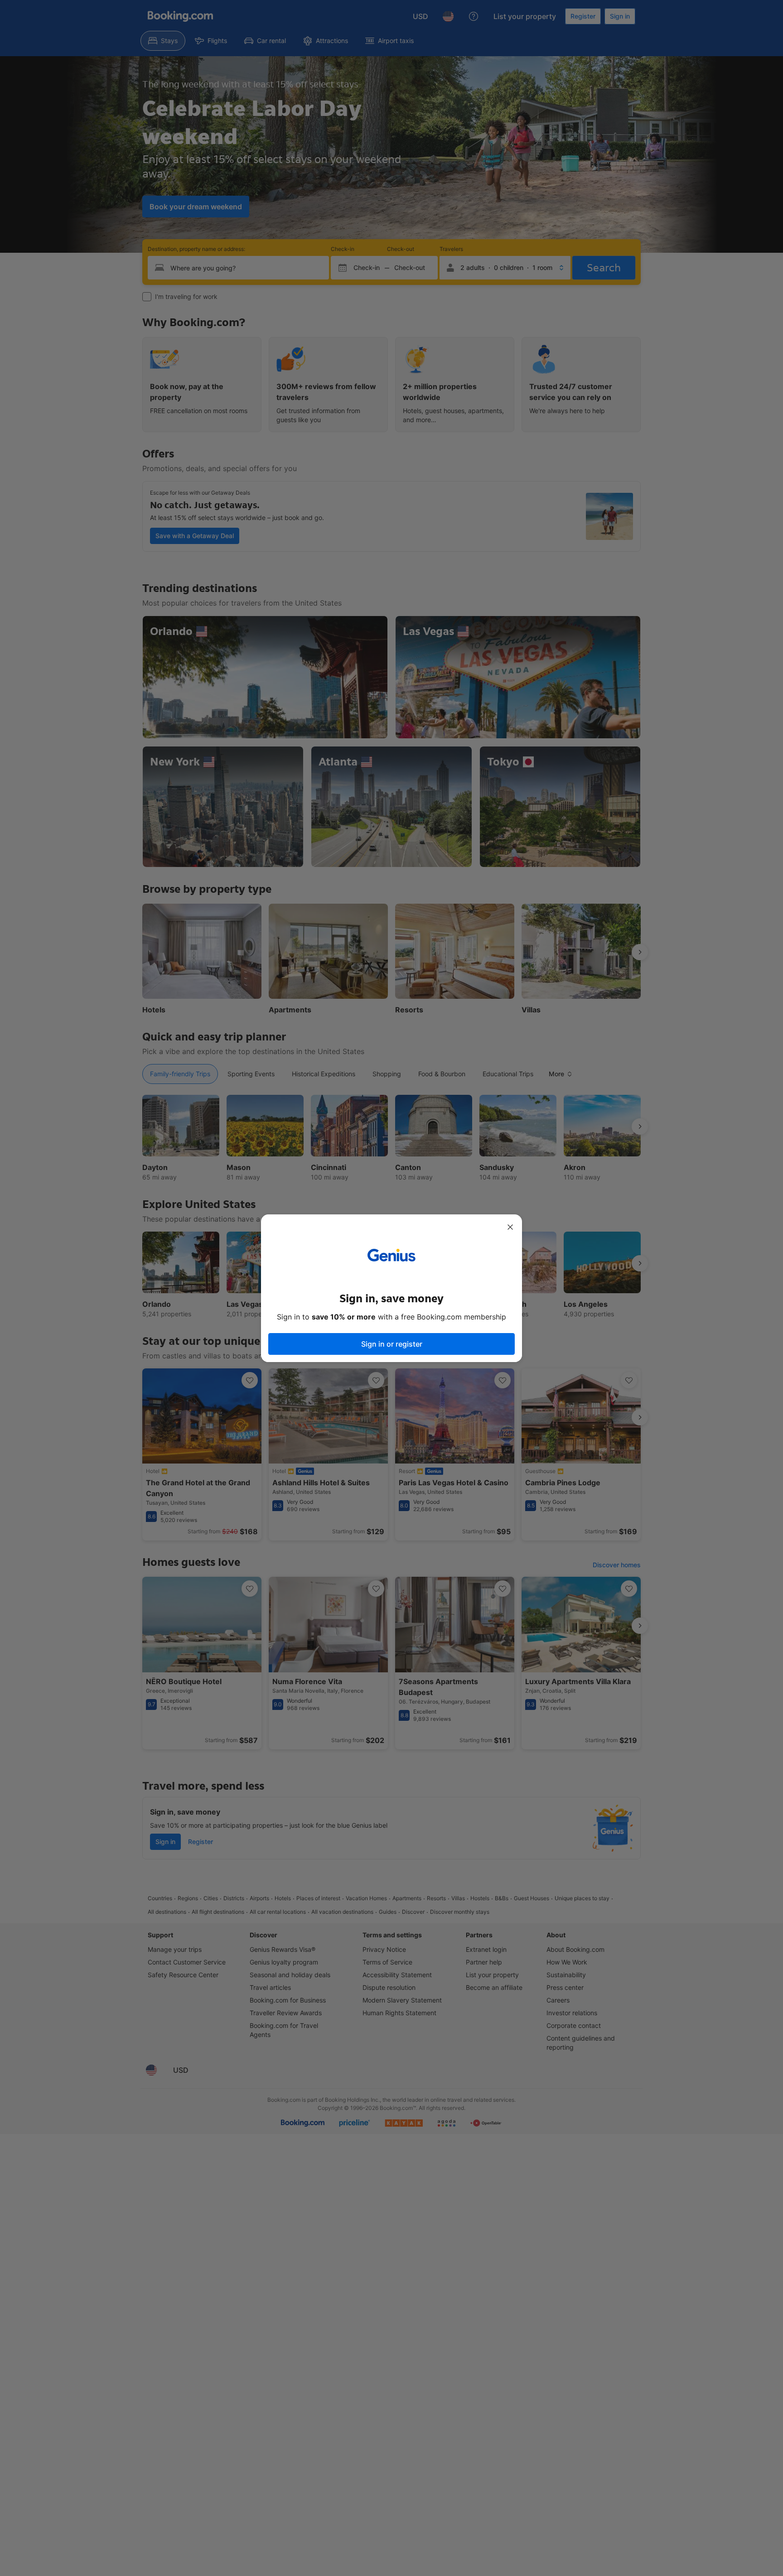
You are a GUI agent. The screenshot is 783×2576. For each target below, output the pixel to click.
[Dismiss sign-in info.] (510, 1227)
